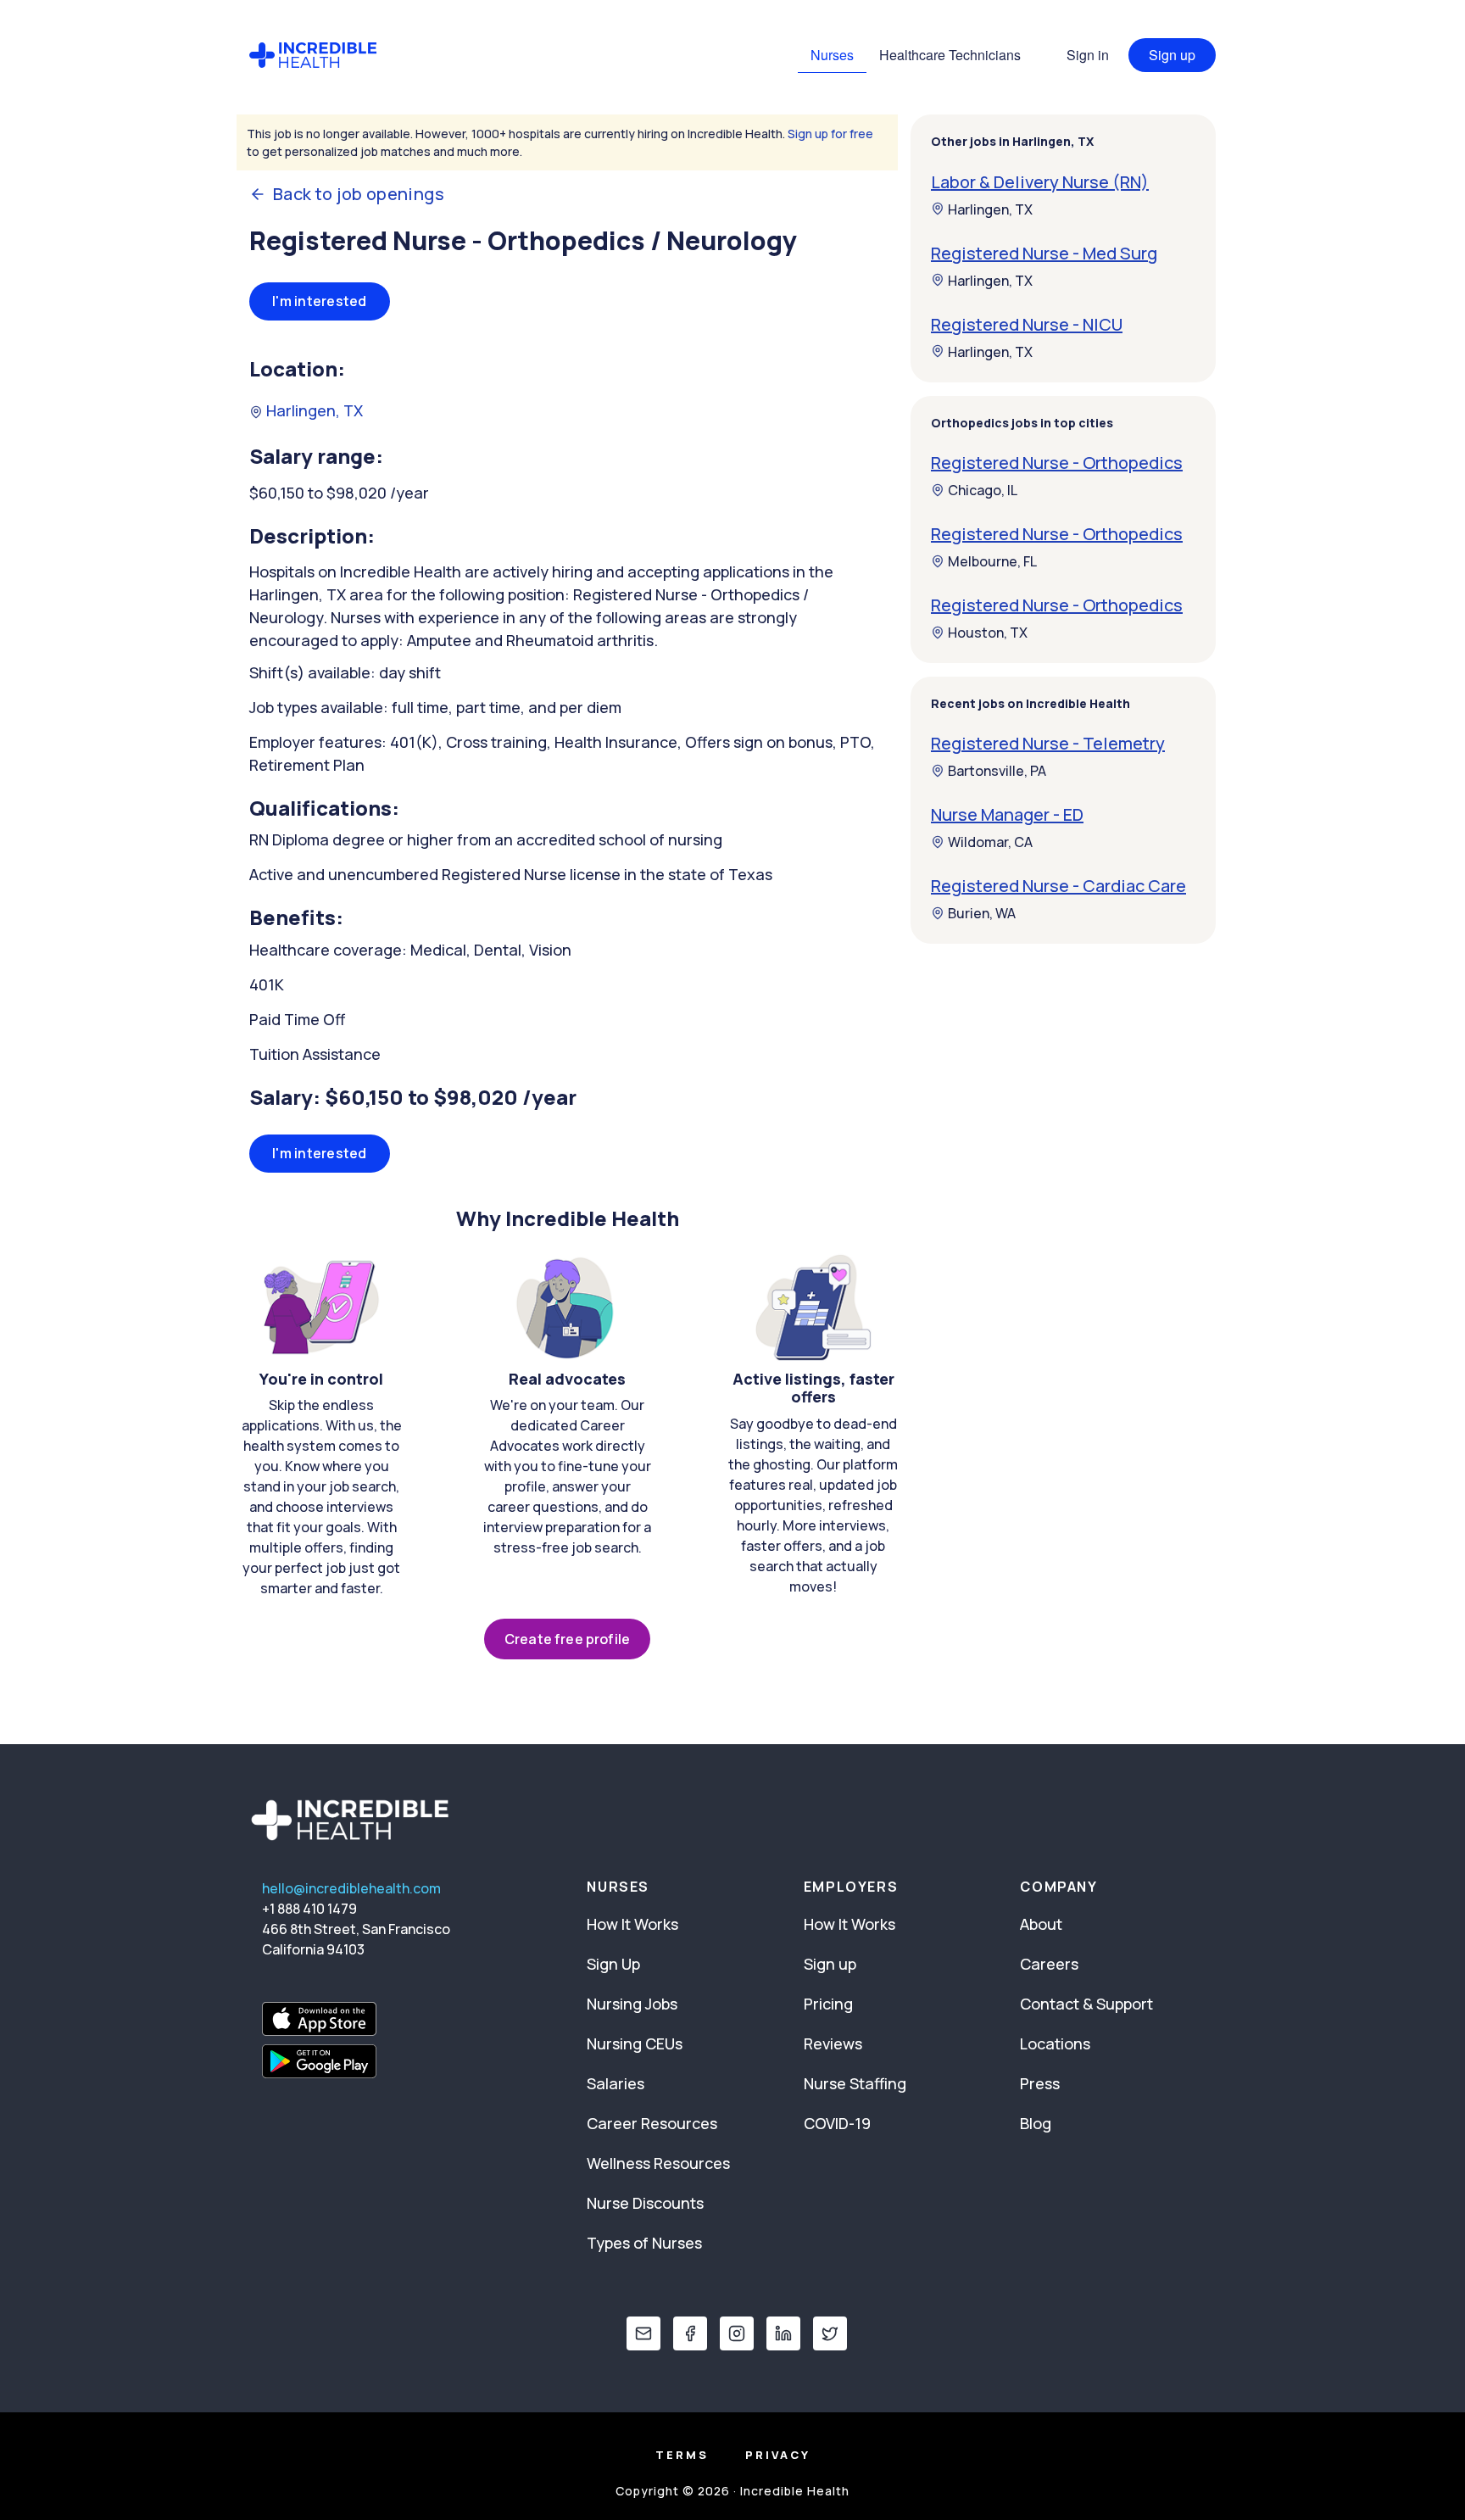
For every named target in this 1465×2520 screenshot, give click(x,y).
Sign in (1088, 55)
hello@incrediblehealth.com (351, 1888)
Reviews (833, 2043)
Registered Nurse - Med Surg (1044, 252)
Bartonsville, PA (997, 771)
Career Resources (652, 2123)
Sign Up (613, 1964)
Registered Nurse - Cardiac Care (1058, 886)
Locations (1055, 2043)
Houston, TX (988, 633)
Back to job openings (359, 194)
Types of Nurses (644, 2243)
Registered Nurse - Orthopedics (1057, 463)
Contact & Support (1086, 2004)
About (1041, 1924)
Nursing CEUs (635, 2043)
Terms (682, 2455)
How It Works (632, 1924)
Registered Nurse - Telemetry (1048, 743)
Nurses (832, 55)
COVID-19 (837, 2123)
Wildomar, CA (990, 842)
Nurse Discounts (645, 2203)
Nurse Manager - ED (1007, 814)
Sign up (1172, 55)
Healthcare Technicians (950, 55)
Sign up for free (830, 134)
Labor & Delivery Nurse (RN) (1040, 181)
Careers (1049, 1964)
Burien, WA (982, 913)
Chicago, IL (983, 490)
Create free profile (567, 1639)
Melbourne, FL (992, 561)
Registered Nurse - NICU (1027, 323)
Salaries (616, 2083)
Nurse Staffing (855, 2083)
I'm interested (320, 301)
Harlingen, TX (313, 410)
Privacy (778, 2455)
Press (1040, 2083)
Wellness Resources (658, 2163)
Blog (1036, 2123)
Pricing (828, 2004)
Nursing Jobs (632, 2004)
